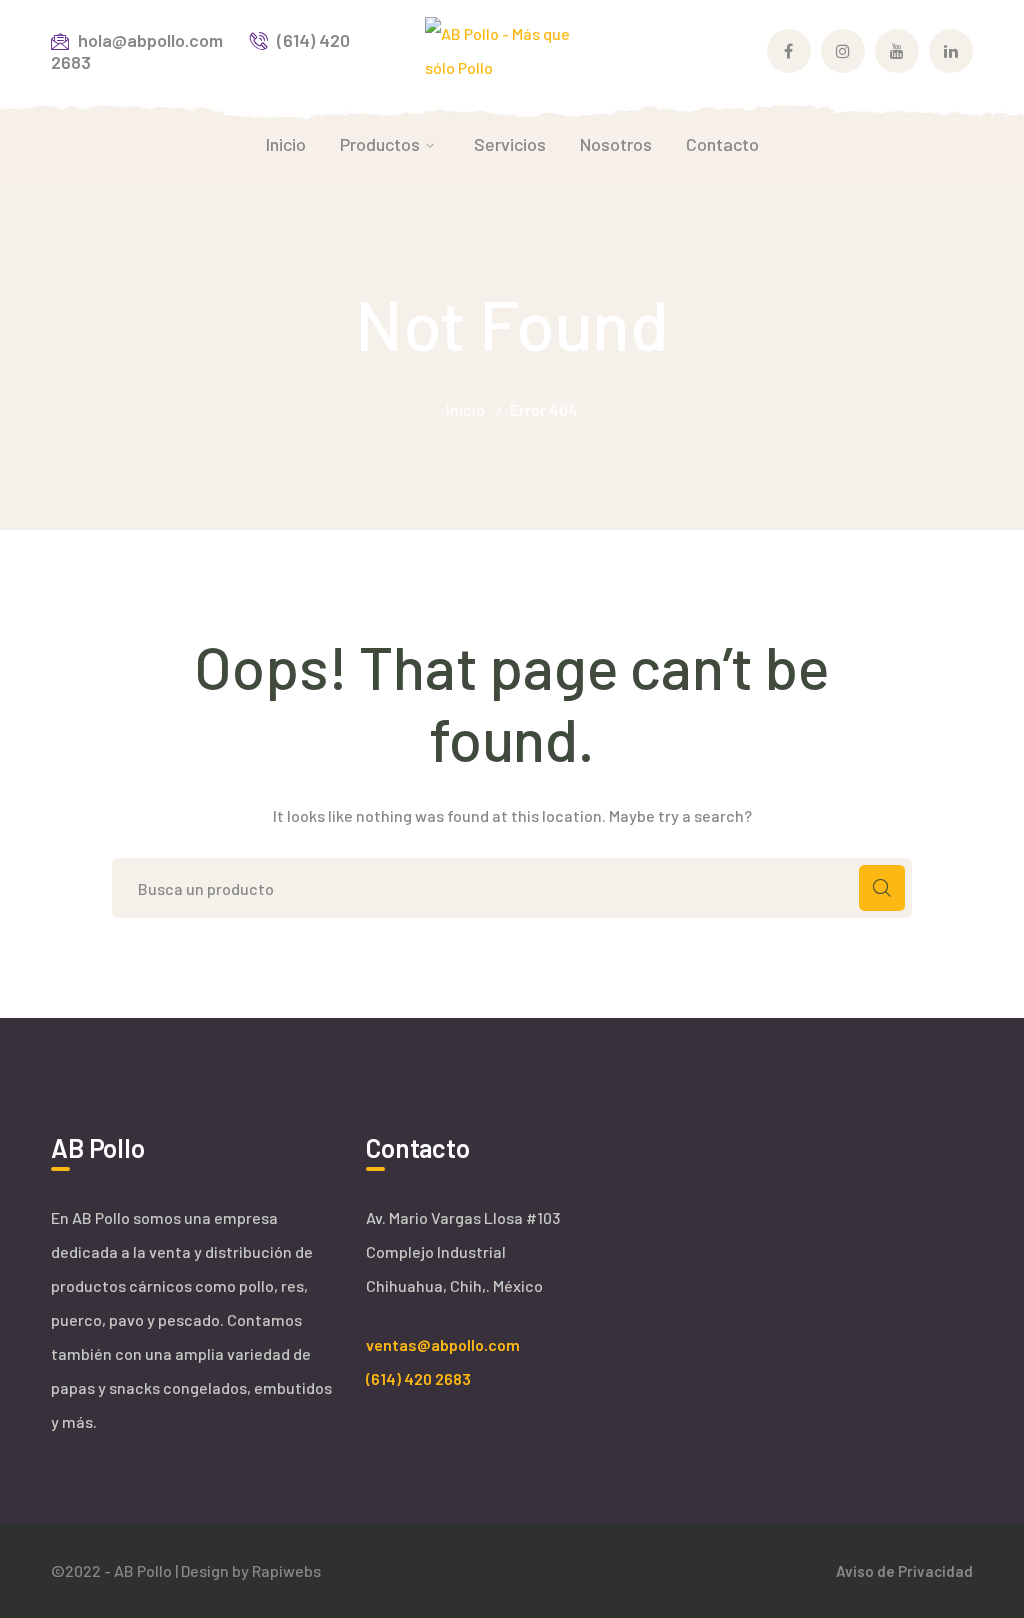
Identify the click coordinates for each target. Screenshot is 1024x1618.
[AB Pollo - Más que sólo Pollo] (511, 48)
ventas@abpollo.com (443, 1344)
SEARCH (882, 888)
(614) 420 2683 (418, 1378)
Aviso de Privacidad (904, 1571)
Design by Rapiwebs (251, 1570)
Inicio (465, 409)
